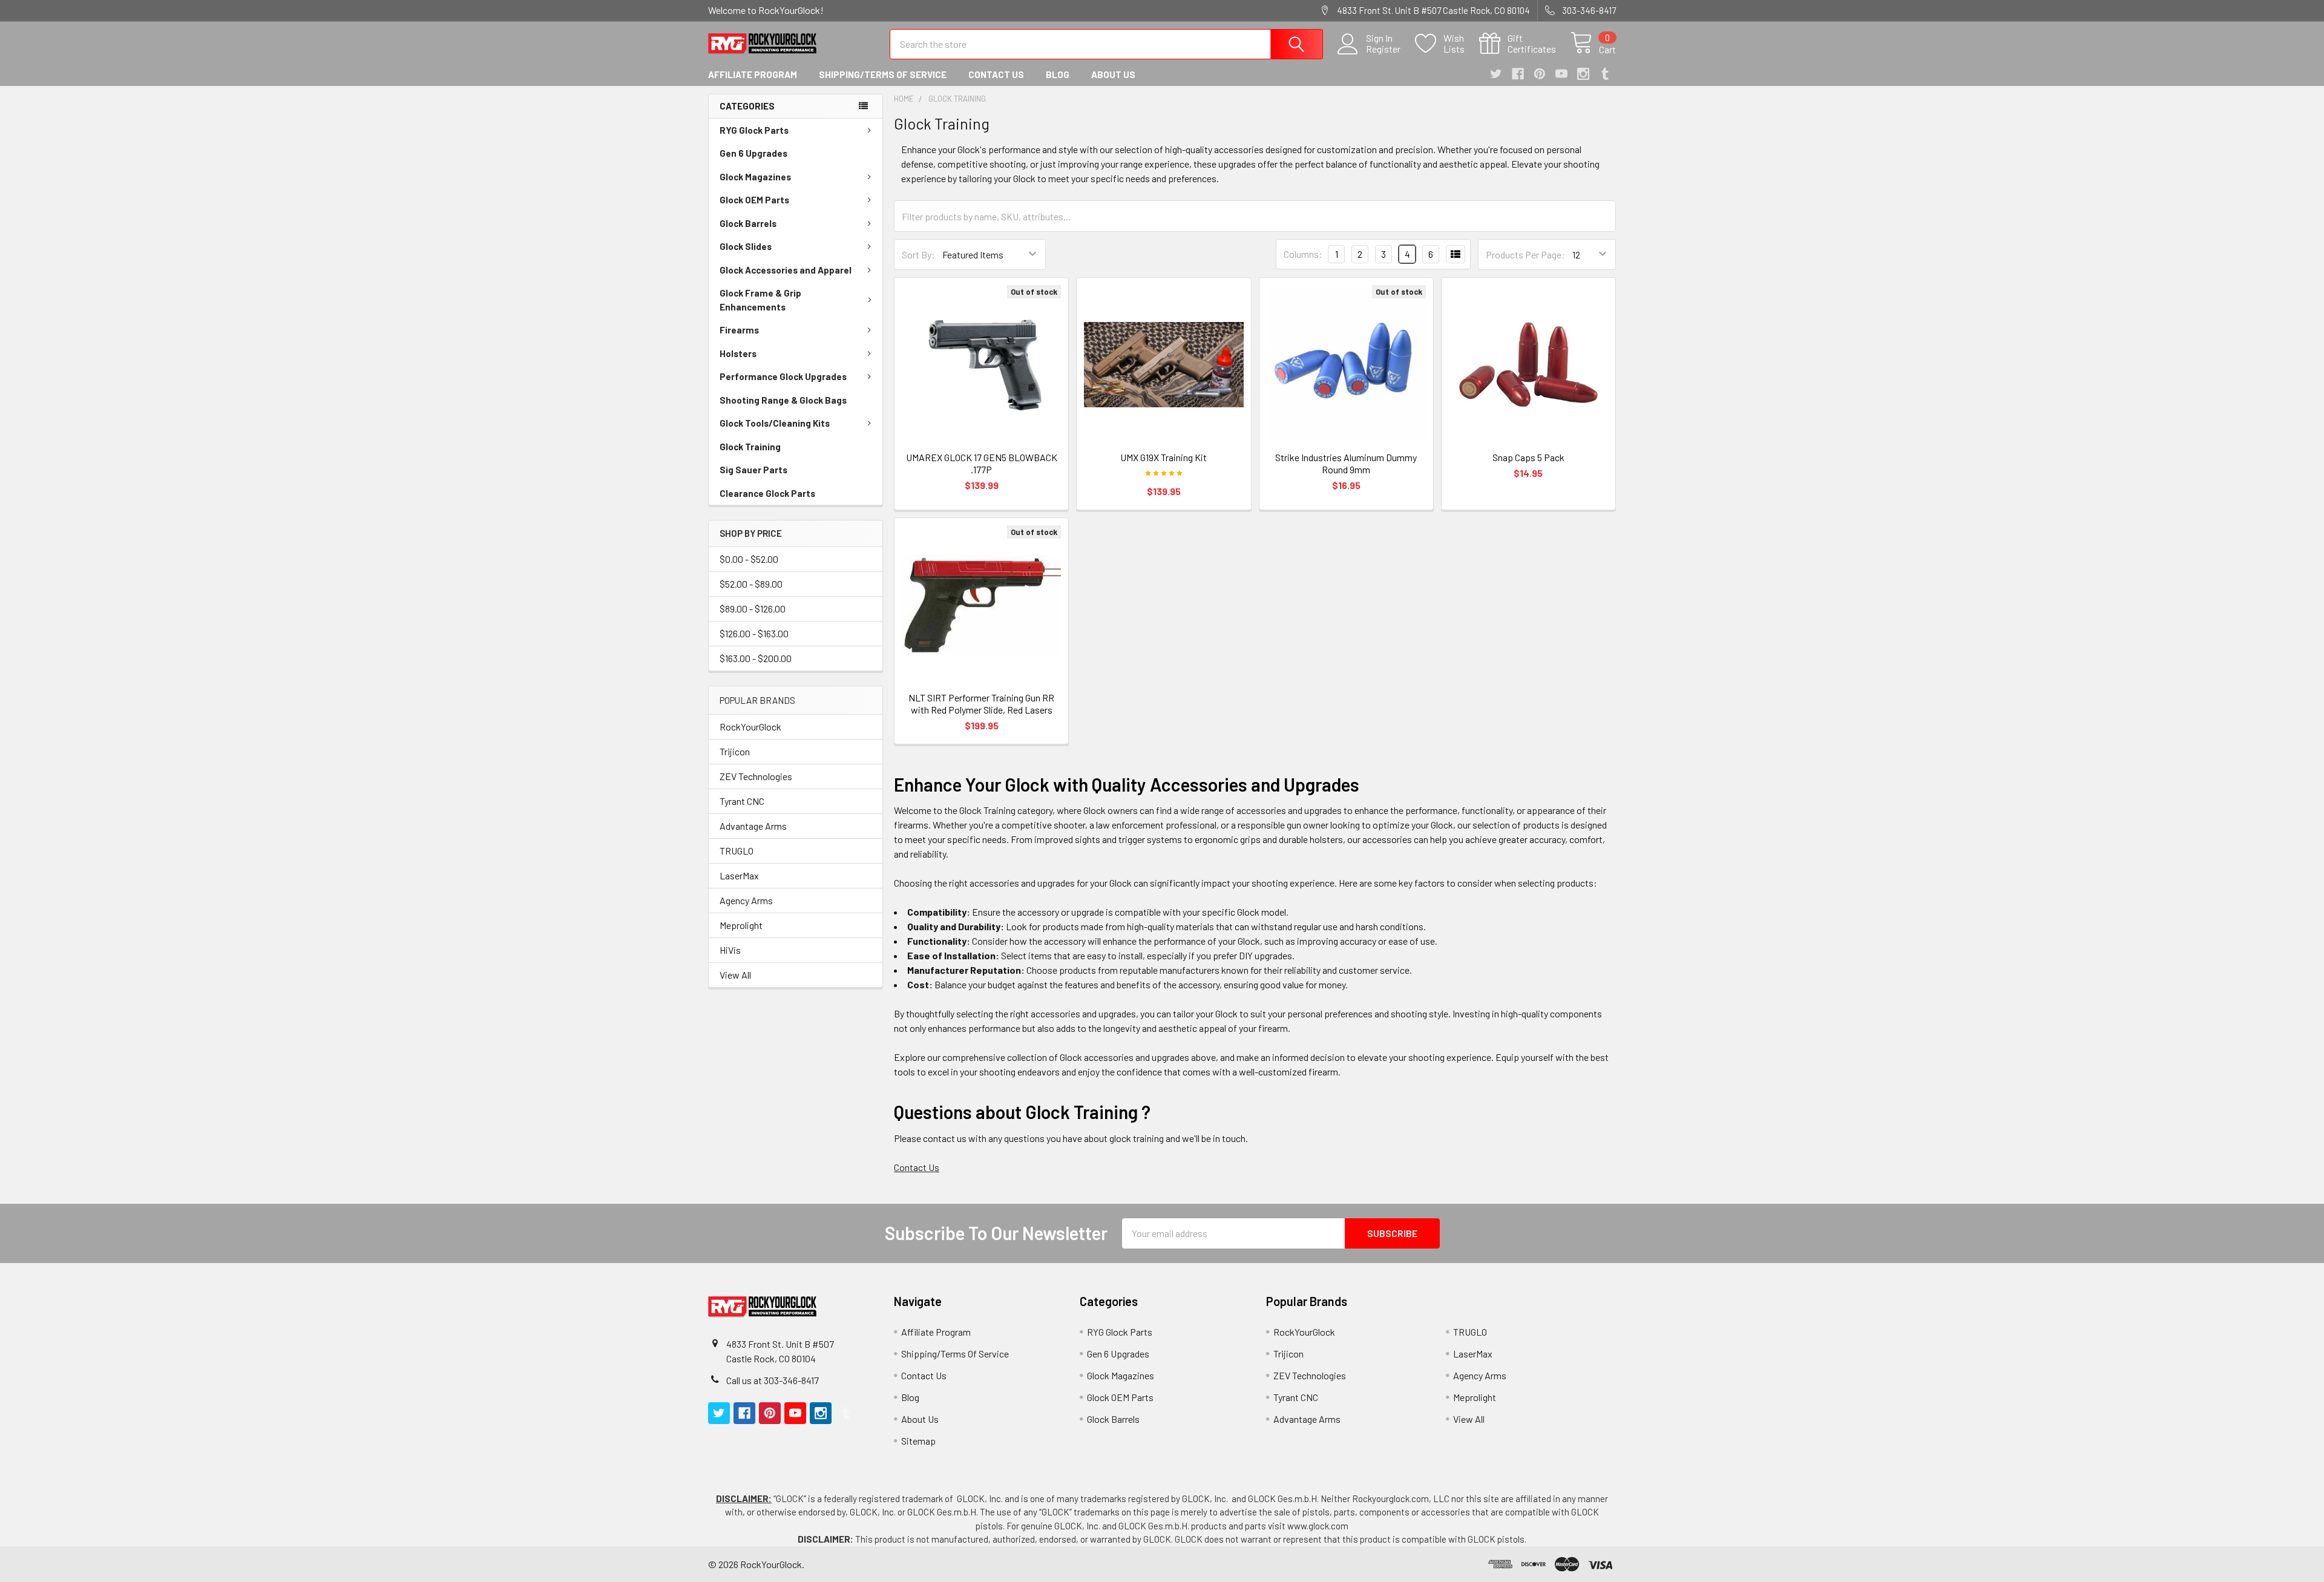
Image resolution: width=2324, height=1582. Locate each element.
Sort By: (918, 254)
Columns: (1303, 254)
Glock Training (750, 447)
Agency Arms (746, 900)
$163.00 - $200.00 (756, 658)
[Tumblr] (1605, 74)
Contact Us (996, 74)
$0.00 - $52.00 (749, 559)
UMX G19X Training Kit (1164, 457)
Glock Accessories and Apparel (786, 270)
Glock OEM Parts (754, 200)
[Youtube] (1561, 74)
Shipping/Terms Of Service (883, 74)
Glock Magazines (755, 177)
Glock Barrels (748, 223)
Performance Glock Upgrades (783, 376)
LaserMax (739, 875)
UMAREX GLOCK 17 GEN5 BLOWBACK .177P (982, 463)
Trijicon (735, 751)
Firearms (739, 330)
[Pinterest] (1540, 74)
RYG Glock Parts (754, 130)
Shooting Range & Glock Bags (783, 400)
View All (735, 975)
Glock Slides (746, 246)
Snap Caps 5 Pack (1528, 457)
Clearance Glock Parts (767, 493)
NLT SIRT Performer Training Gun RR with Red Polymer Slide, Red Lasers (981, 704)
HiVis (730, 950)
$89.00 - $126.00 (753, 609)
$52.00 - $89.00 (751, 584)
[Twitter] (1496, 74)
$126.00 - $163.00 (754, 633)
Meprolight (741, 925)
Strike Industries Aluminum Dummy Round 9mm (1346, 463)
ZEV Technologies (756, 776)
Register (1383, 49)
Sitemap (918, 1441)
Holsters (738, 353)
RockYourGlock (750, 727)
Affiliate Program (753, 74)
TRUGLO (737, 851)
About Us (1113, 74)
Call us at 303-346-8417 (773, 1380)
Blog (1058, 74)
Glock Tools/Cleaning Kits (775, 423)
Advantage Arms (753, 826)
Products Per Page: (1525, 254)
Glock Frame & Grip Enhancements (760, 300)
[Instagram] (1583, 74)
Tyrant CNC (742, 801)
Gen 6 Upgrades (753, 153)
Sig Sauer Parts (753, 470)
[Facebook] (1518, 74)
